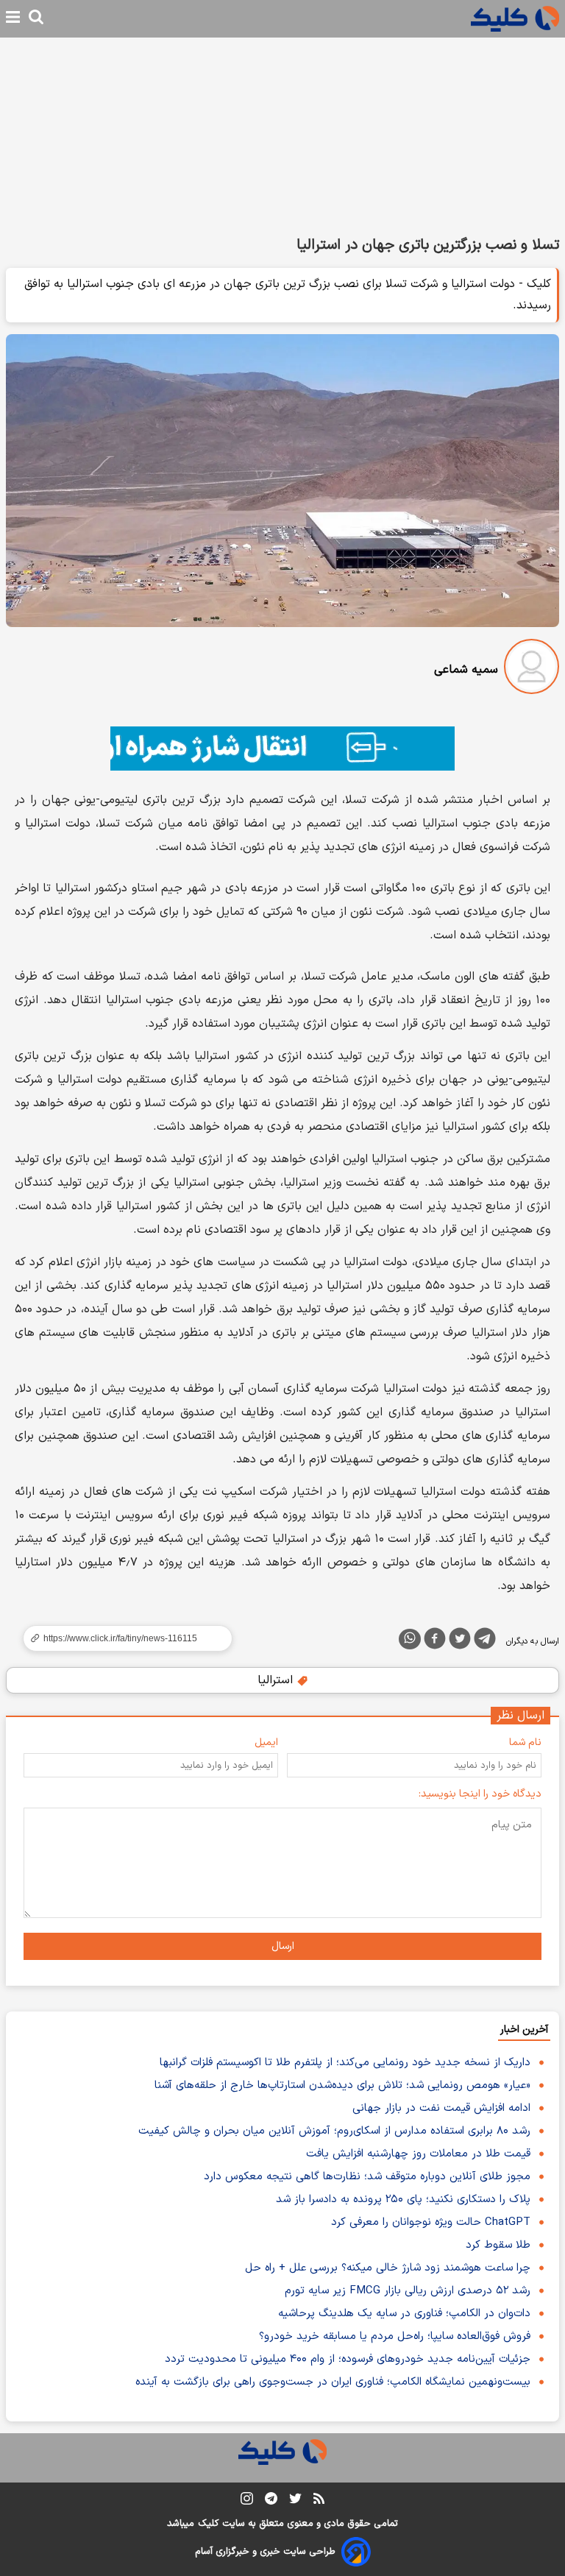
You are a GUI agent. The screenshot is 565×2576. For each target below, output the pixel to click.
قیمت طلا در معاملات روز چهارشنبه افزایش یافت (418, 2154)
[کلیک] (515, 19)
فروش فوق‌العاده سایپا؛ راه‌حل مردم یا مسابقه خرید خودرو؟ (395, 2336)
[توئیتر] (460, 1641)
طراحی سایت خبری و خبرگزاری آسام (265, 2552)
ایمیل (266, 1742)
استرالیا (277, 1680)
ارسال (283, 1946)
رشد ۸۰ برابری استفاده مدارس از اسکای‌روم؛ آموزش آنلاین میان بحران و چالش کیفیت (334, 2131)
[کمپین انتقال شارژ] (282, 749)
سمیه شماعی (466, 670)
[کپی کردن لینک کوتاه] (121, 1638)
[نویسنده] (532, 669)
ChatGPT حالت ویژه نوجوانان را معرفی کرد (431, 2222)
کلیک (208, 2524)
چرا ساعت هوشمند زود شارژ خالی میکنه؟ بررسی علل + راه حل (388, 2268)
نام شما (525, 1742)
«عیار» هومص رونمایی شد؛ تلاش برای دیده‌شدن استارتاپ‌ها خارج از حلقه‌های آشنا (342, 2085)
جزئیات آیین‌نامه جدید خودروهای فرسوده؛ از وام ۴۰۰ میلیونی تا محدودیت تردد (348, 2359)
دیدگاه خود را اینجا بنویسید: (480, 1794)
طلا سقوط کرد (498, 2245)
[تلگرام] (485, 1641)
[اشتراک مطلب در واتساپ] (410, 1639)
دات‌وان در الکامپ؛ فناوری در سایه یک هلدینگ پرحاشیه (404, 2314)
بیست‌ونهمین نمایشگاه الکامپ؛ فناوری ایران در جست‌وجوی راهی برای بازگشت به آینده (333, 2382)
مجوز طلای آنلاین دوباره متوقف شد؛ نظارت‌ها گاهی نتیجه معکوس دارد (367, 2177)
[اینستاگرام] (247, 2501)
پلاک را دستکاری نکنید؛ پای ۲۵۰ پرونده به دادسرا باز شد (403, 2200)
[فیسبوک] (435, 1641)
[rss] (319, 2501)
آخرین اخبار (524, 2030)
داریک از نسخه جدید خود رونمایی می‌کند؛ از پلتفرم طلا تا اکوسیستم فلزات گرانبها (345, 2063)
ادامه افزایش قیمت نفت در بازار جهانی (441, 2108)
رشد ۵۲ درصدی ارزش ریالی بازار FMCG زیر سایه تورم (408, 2291)
